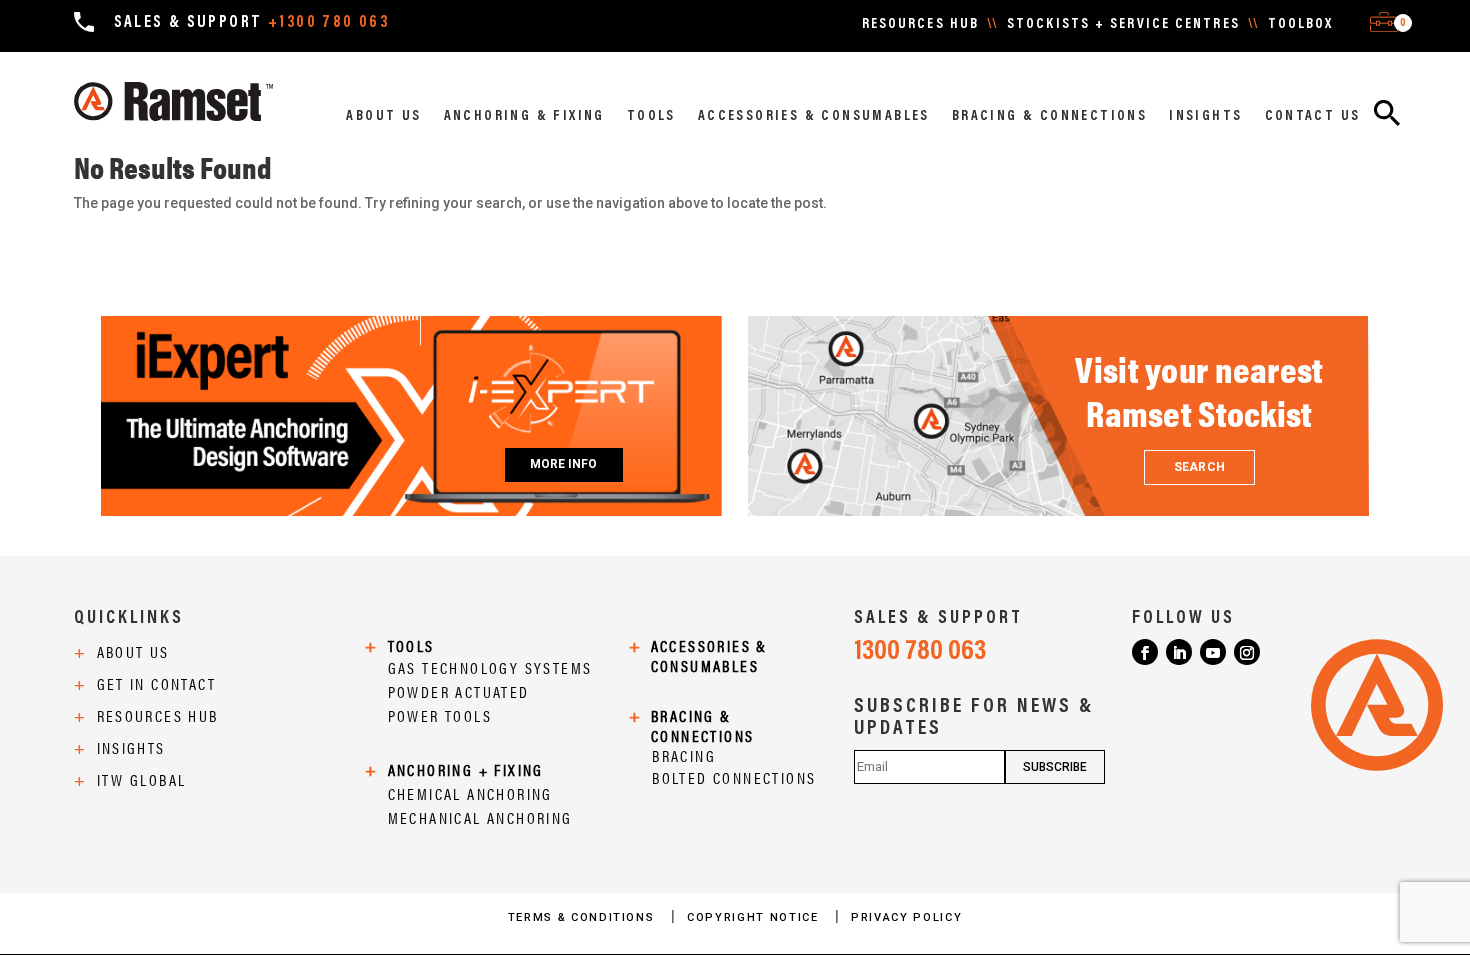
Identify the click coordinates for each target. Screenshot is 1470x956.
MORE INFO (564, 464)
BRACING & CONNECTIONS (1049, 117)
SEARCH (1199, 467)
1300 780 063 (920, 652)
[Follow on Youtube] (1213, 652)
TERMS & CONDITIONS (583, 917)
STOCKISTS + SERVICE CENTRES (1123, 25)
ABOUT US (383, 117)
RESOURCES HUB (920, 25)
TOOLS (651, 117)
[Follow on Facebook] (1145, 652)
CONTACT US (1313, 117)
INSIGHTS (1205, 117)
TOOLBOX (1301, 25)
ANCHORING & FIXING (524, 117)
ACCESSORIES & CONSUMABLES (814, 117)
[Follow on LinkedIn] (1179, 652)
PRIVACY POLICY (906, 917)
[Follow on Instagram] (1247, 652)
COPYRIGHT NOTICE (755, 917)
